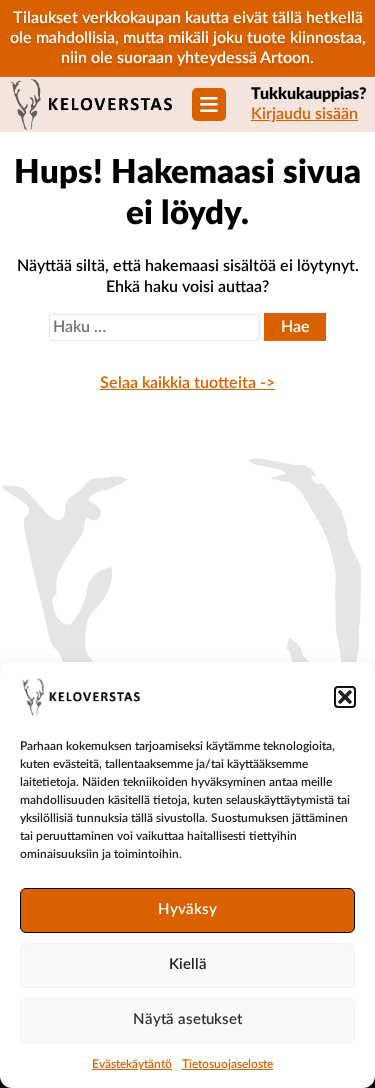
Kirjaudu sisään (304, 114)
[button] (345, 697)
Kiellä (188, 964)
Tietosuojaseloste (227, 1064)
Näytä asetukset (187, 1019)
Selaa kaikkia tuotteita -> (187, 383)
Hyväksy (187, 909)
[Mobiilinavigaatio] (209, 104)
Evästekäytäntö (132, 1064)
